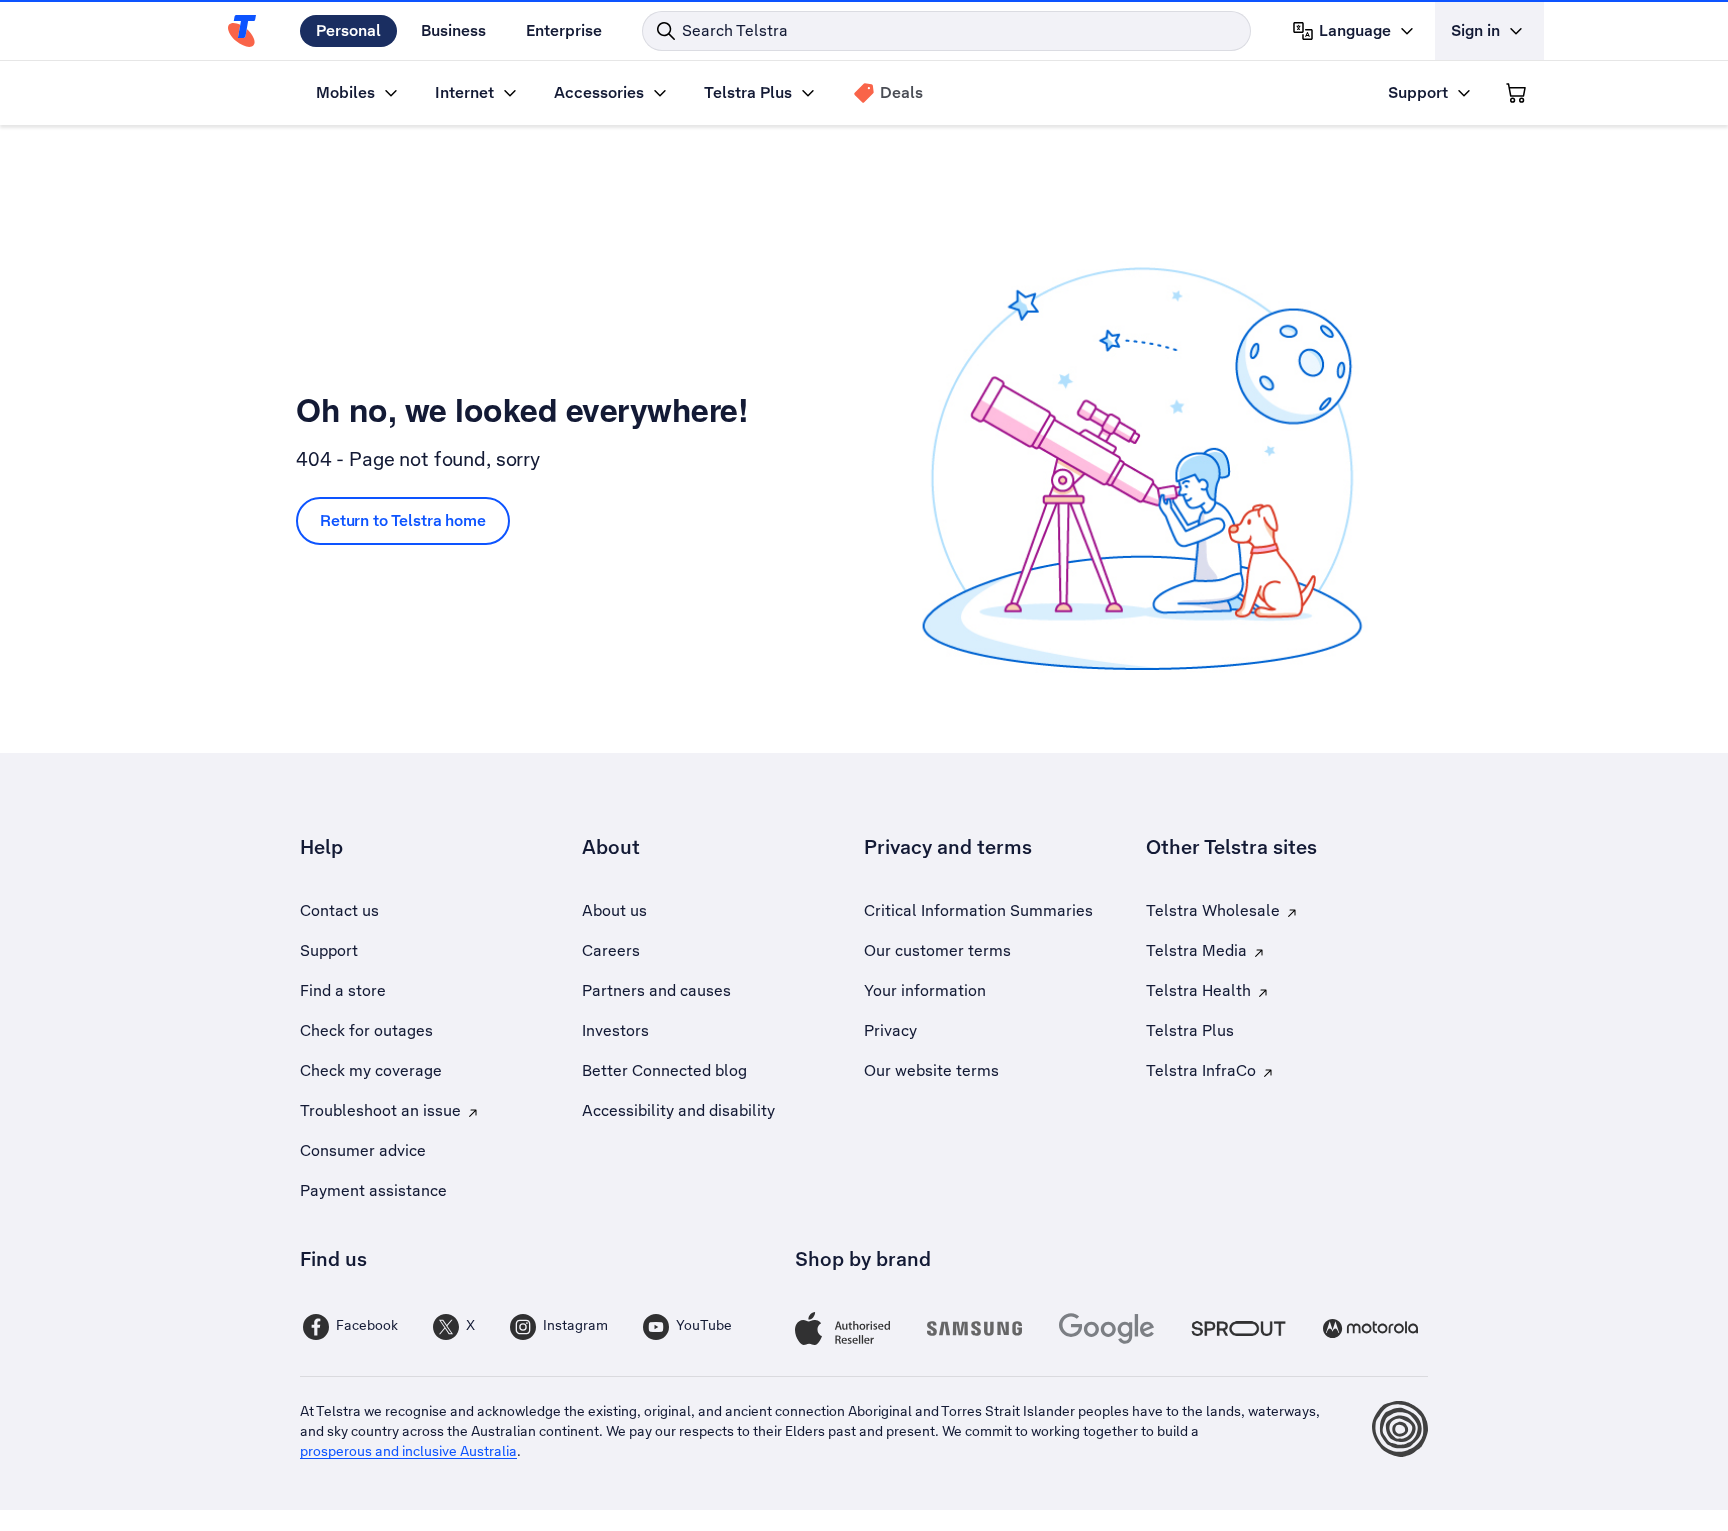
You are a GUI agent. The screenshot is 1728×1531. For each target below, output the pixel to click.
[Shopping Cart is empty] (1516, 93)
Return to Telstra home (403, 520)
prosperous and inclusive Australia (408, 1451)
